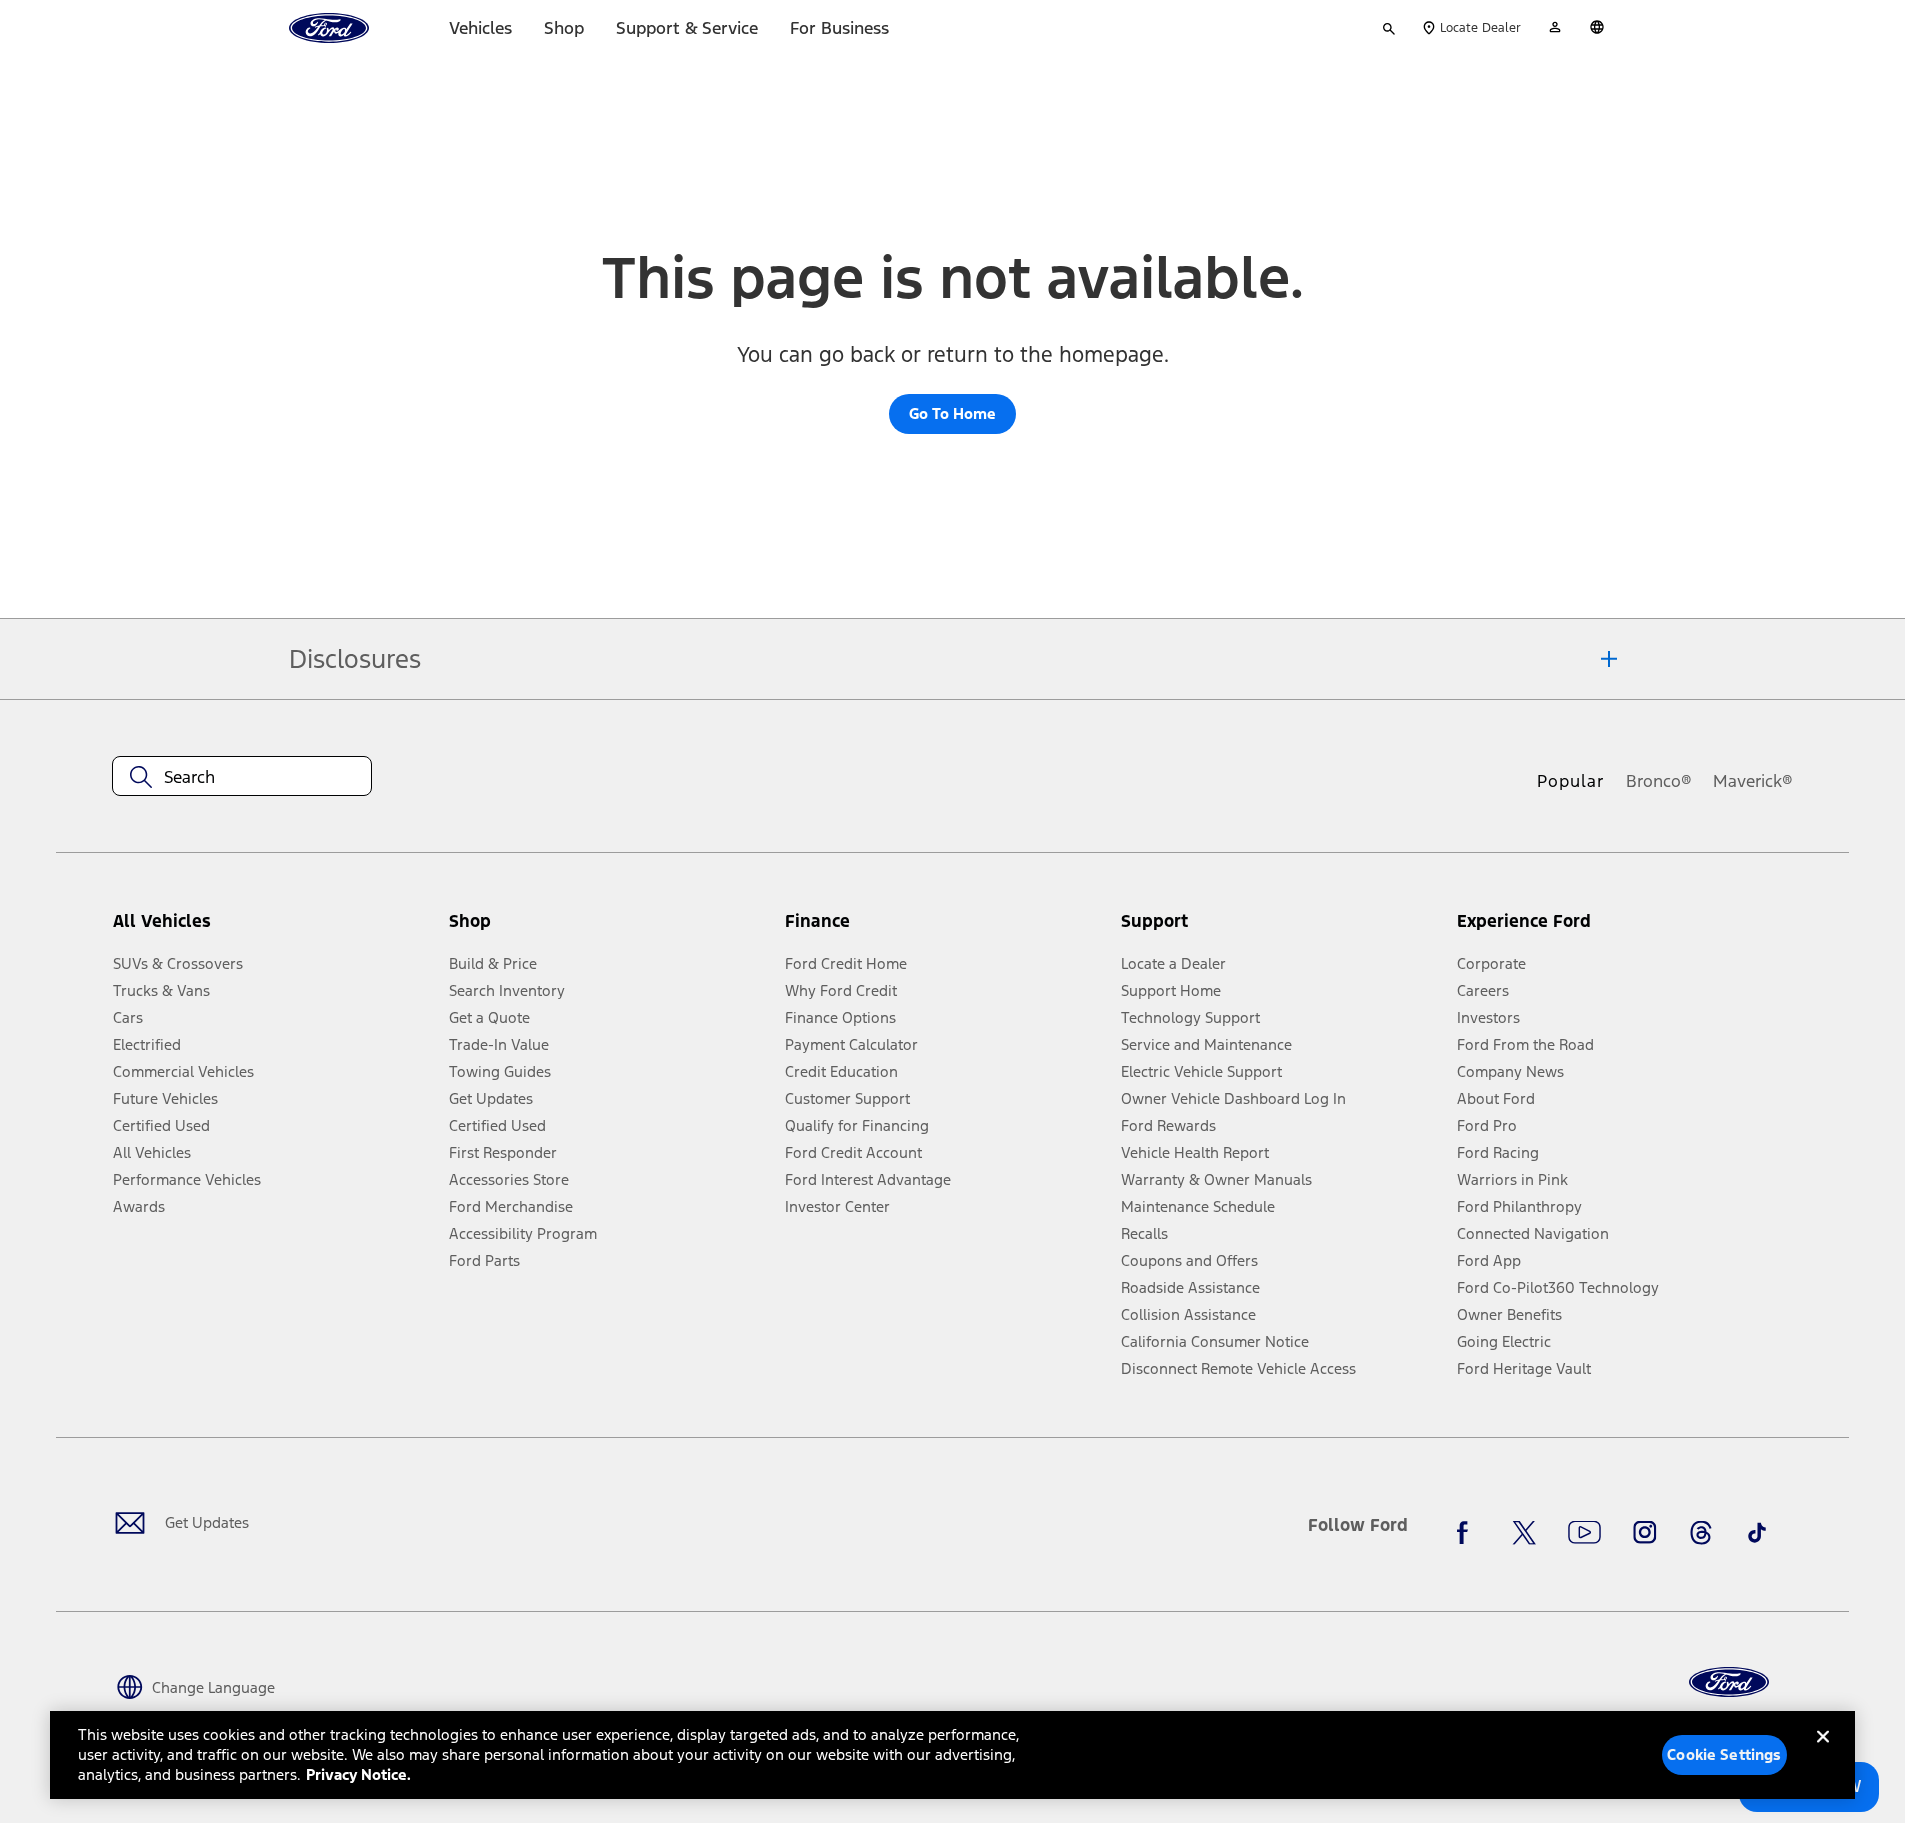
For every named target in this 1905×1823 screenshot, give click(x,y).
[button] (609, 929)
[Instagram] (1645, 1533)
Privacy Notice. (358, 1774)
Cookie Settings (1724, 1754)
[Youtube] (1584, 1533)
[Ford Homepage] (1729, 1682)
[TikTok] (1757, 1533)
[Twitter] (1524, 1533)
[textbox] (242, 777)
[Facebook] (1468, 1533)
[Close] (1823, 1753)
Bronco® (1659, 781)
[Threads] (1701, 1533)
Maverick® (1753, 781)
